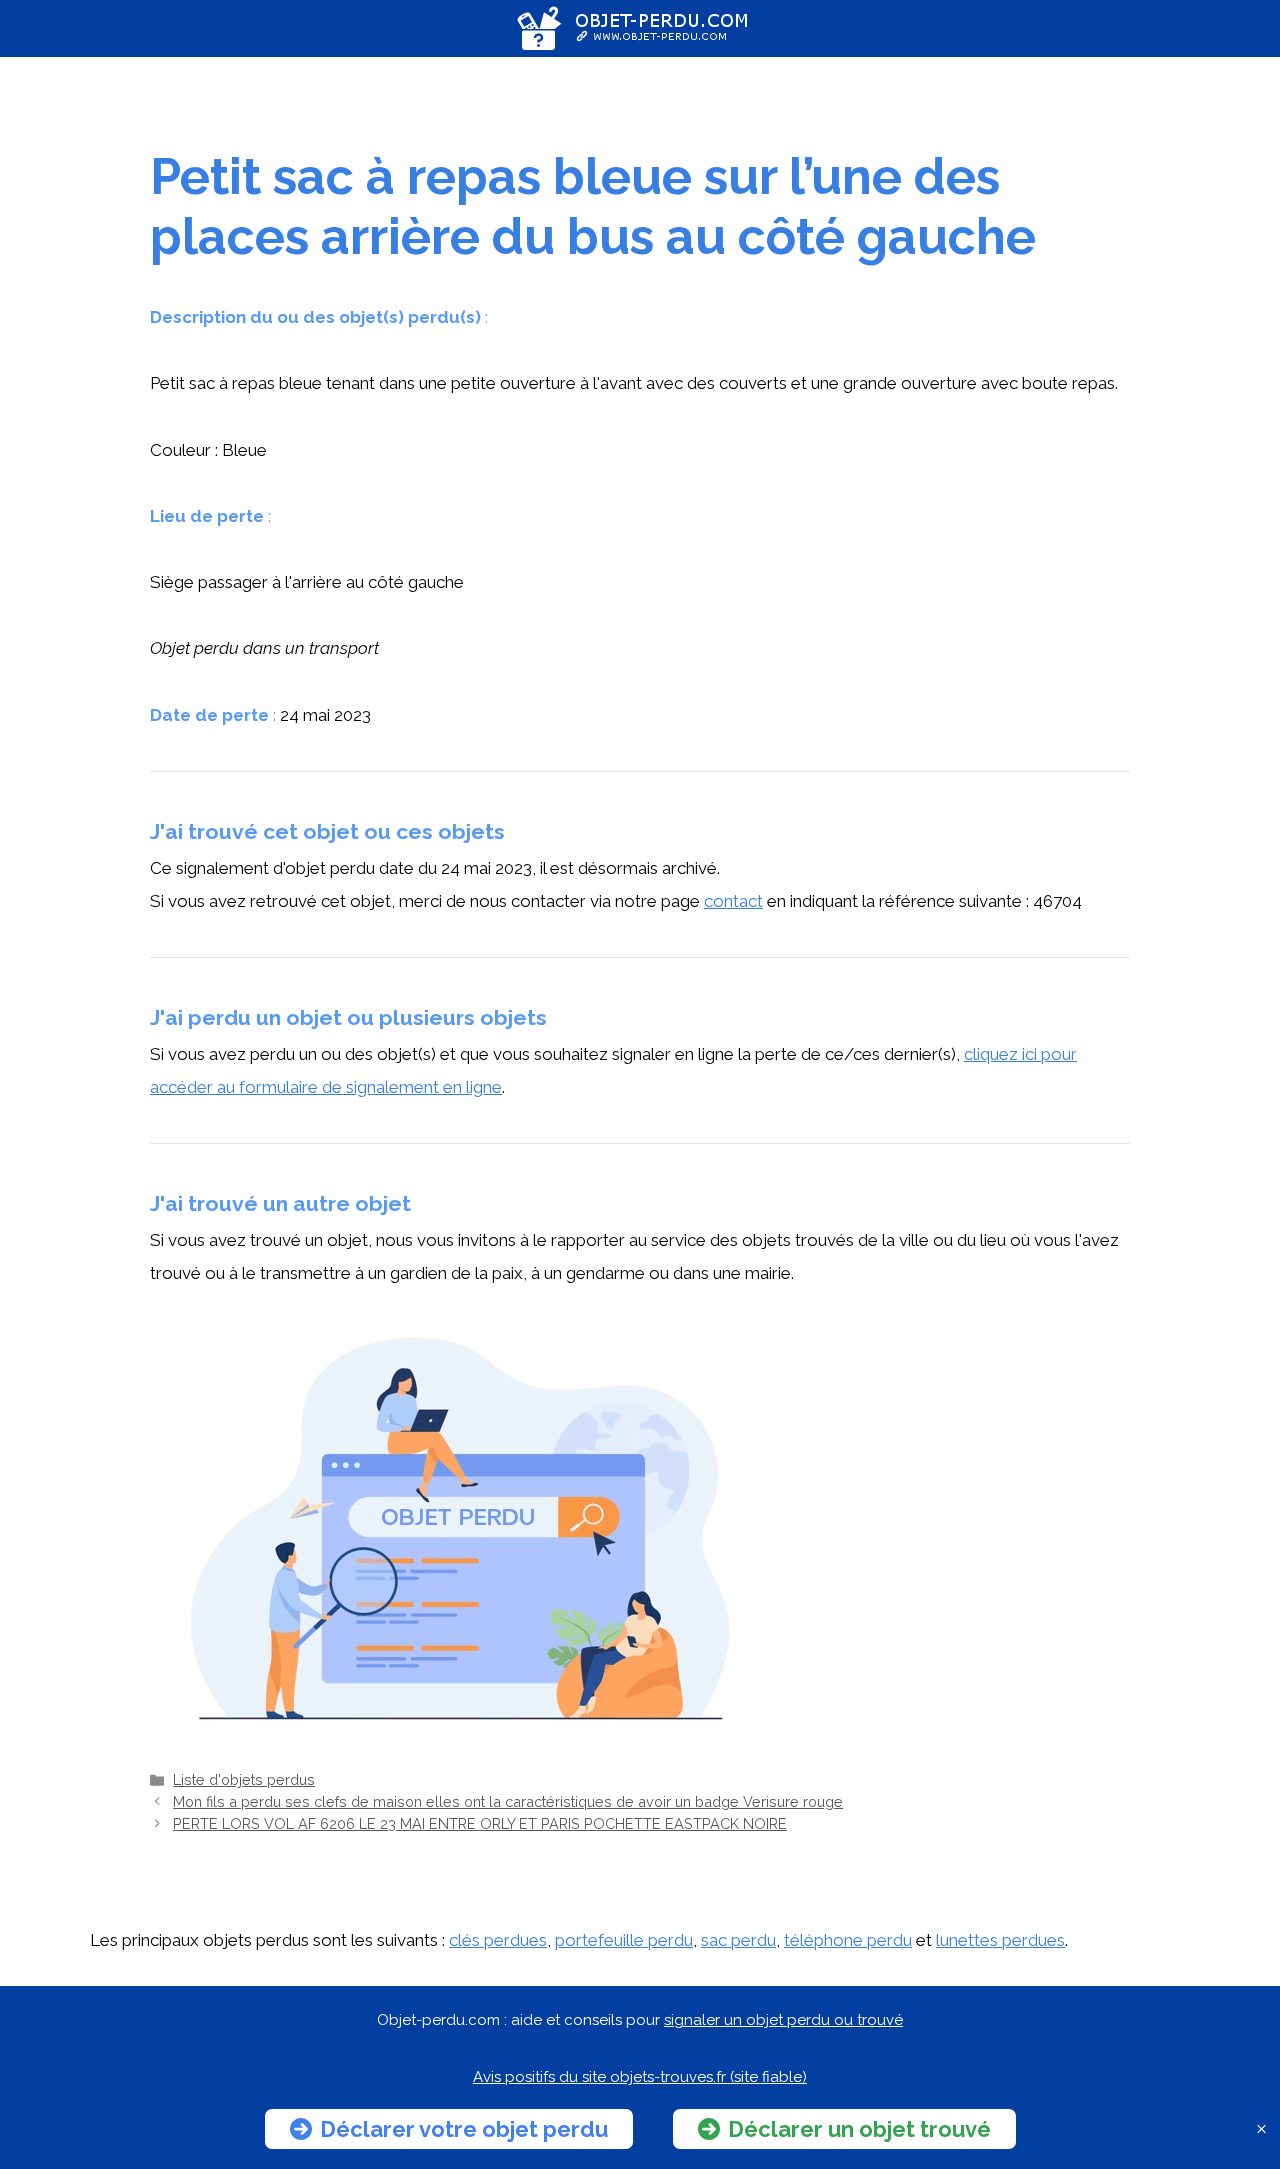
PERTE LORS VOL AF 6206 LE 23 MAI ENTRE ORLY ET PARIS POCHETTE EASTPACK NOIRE (480, 1823)
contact (733, 901)
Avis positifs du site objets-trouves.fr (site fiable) (640, 2077)
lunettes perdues (1000, 1940)
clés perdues (498, 1940)
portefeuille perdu (624, 1940)
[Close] (1261, 2129)
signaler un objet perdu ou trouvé (783, 2020)
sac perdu (738, 1940)
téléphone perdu (848, 1940)
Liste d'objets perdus (244, 1779)
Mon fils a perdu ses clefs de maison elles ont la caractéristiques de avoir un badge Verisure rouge (508, 1801)
